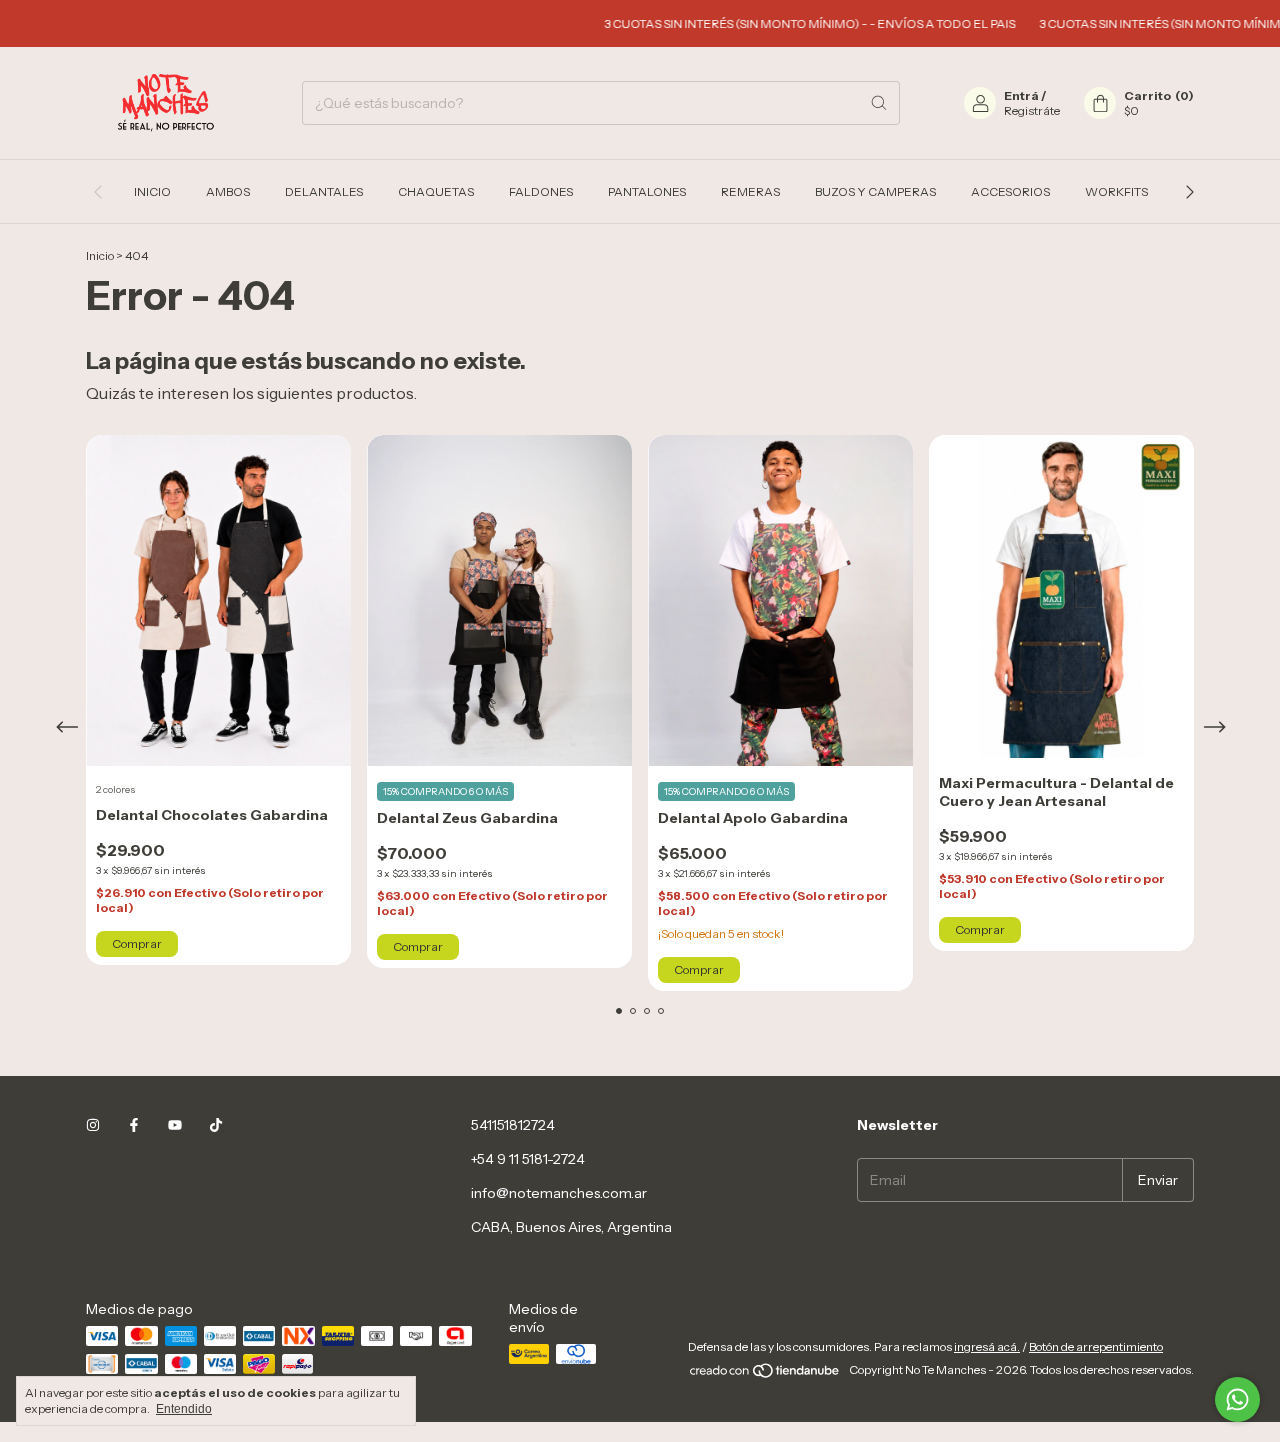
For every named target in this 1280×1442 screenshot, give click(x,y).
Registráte (1032, 110)
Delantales (324, 191)
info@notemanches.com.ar (559, 1193)
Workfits (1116, 191)
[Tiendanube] (765, 1374)
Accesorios (1010, 191)
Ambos (228, 191)
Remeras (750, 191)
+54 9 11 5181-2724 (528, 1159)
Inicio (152, 191)
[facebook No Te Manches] (134, 1125)
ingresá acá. (987, 1346)
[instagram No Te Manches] (93, 1125)
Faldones (541, 191)
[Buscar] (879, 103)
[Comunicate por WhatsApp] (1237, 1399)
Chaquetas (436, 191)
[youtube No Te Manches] (175, 1125)
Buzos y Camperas (875, 191)
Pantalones (647, 191)
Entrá (1021, 95)
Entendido (184, 1409)
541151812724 (513, 1125)
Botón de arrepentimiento (1096, 1346)
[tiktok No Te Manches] (216, 1125)
